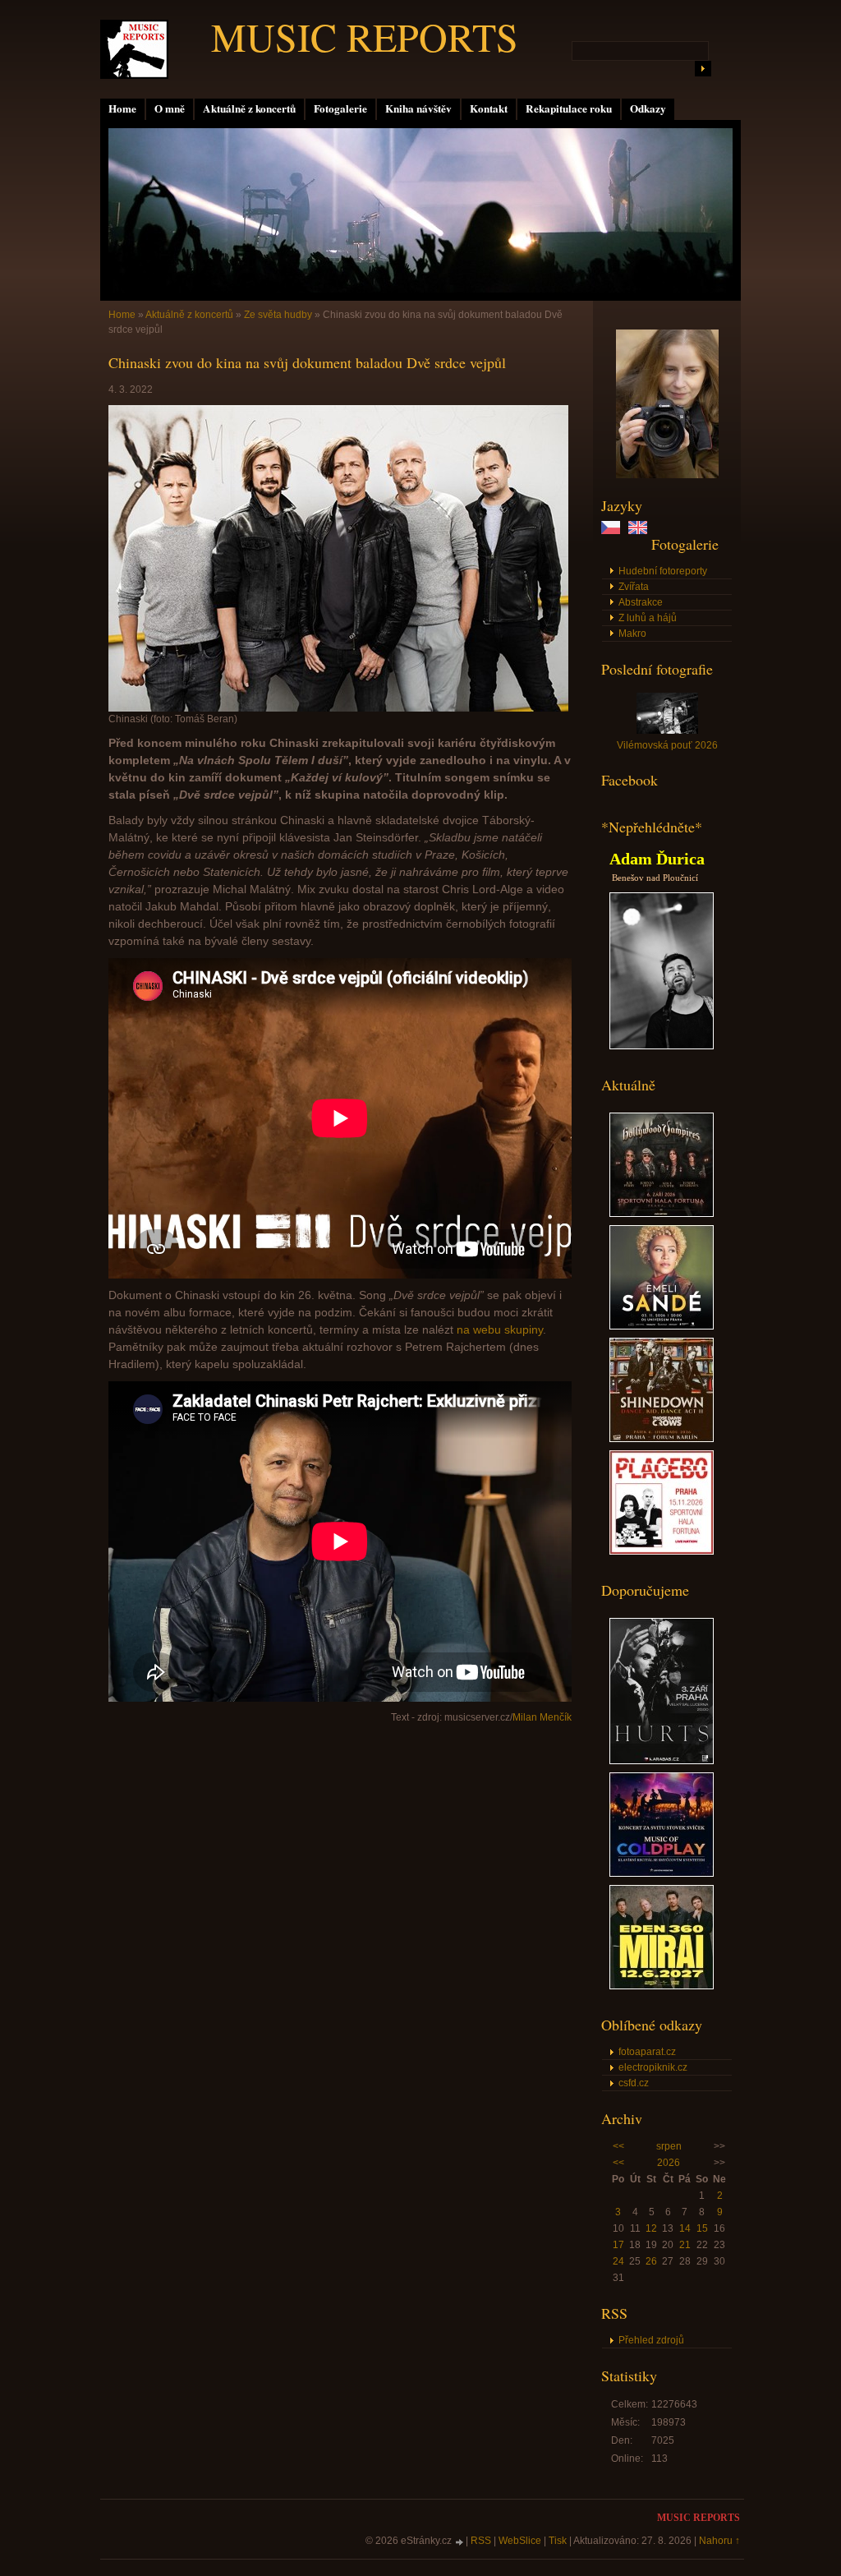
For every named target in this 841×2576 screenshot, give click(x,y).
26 (651, 2261)
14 (685, 2228)
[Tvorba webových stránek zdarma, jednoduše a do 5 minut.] (460, 2542)
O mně (170, 108)
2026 (669, 2163)
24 (618, 2261)
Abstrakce (641, 602)
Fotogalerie (340, 108)
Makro (632, 634)
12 (651, 2228)
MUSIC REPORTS (365, 36)
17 (618, 2245)
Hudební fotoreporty (663, 571)
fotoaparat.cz (647, 2052)
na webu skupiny (500, 1329)
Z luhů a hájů (648, 618)
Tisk (558, 2541)
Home (122, 108)
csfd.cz (634, 2083)
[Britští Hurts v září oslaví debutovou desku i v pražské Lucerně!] (662, 1761)
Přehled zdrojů (651, 2340)
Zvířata (634, 587)
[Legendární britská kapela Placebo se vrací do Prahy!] (662, 1551)
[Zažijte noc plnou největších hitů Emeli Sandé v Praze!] (662, 1326)
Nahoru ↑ (719, 2541)
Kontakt (489, 108)
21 (685, 2245)
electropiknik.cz (653, 2067)
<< (618, 2146)
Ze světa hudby (278, 315)
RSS (481, 2541)
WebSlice (520, 2541)
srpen (669, 2146)
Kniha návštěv (418, 108)
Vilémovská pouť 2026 (667, 745)
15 (702, 2228)
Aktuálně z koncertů (249, 108)
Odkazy (648, 108)
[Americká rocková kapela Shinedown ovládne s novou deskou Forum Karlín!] (662, 1439)
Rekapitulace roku (569, 108)
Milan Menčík (542, 1717)
